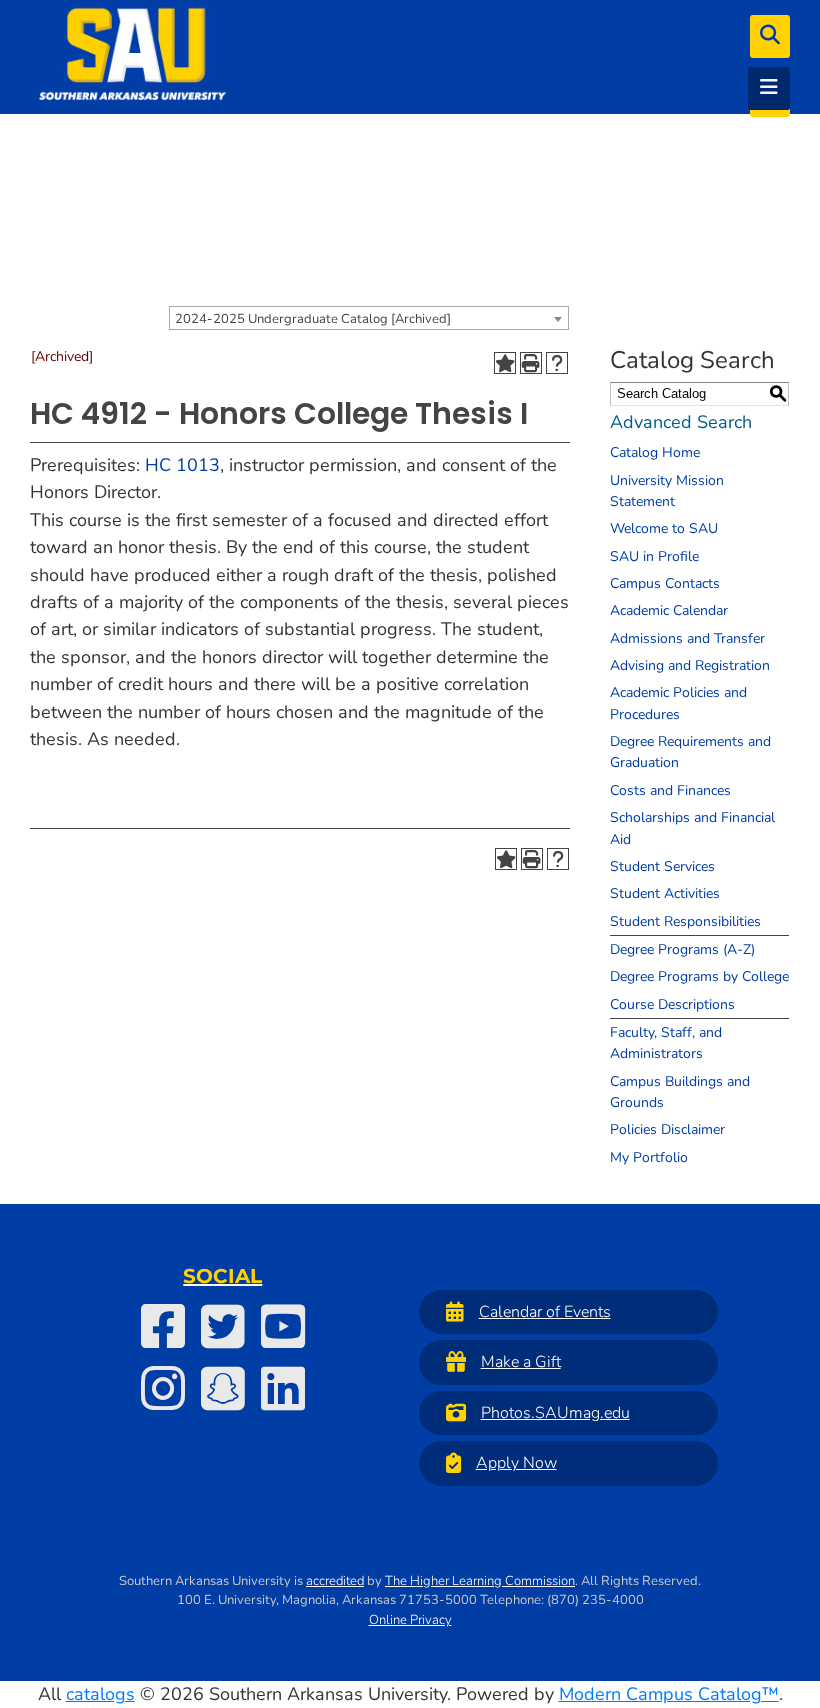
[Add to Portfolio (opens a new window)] (505, 363)
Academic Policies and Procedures (678, 703)
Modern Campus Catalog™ (669, 1694)
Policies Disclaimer (667, 1129)
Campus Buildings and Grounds (680, 1092)
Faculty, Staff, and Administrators (666, 1043)
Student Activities (665, 893)
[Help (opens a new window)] (557, 363)
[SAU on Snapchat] (223, 1388)
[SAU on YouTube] (283, 1326)
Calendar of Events (545, 1312)
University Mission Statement (667, 491)
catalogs (100, 1694)
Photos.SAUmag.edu (555, 1413)
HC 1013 (182, 465)
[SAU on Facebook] (163, 1326)
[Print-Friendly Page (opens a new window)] (531, 363)
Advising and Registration (690, 665)
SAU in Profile (654, 556)
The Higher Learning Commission (480, 1581)
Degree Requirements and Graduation (690, 752)
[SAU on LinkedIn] (283, 1388)
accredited (335, 1581)
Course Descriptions (672, 1004)
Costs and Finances (670, 790)
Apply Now (516, 1463)
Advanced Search (681, 422)
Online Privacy (410, 1620)
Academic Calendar (669, 610)
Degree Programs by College (699, 976)
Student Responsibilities (685, 921)
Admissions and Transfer (687, 638)
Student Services (662, 866)
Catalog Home (655, 452)
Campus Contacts (665, 583)
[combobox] (369, 318)
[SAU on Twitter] (223, 1326)
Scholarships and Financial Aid (692, 828)
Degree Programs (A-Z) (682, 949)
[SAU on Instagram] (163, 1388)
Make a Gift (521, 1362)
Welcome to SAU (664, 528)
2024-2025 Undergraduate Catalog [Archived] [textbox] (313, 319)
